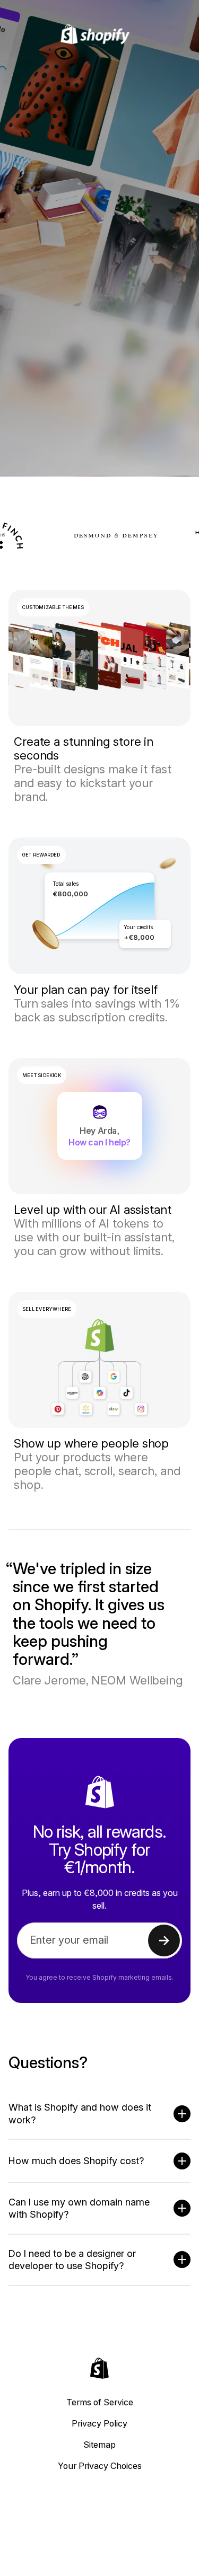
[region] (99, 906)
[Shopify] (99, 34)
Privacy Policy (99, 2423)
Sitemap (99, 2445)
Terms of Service (100, 2402)
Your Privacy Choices (100, 2466)
